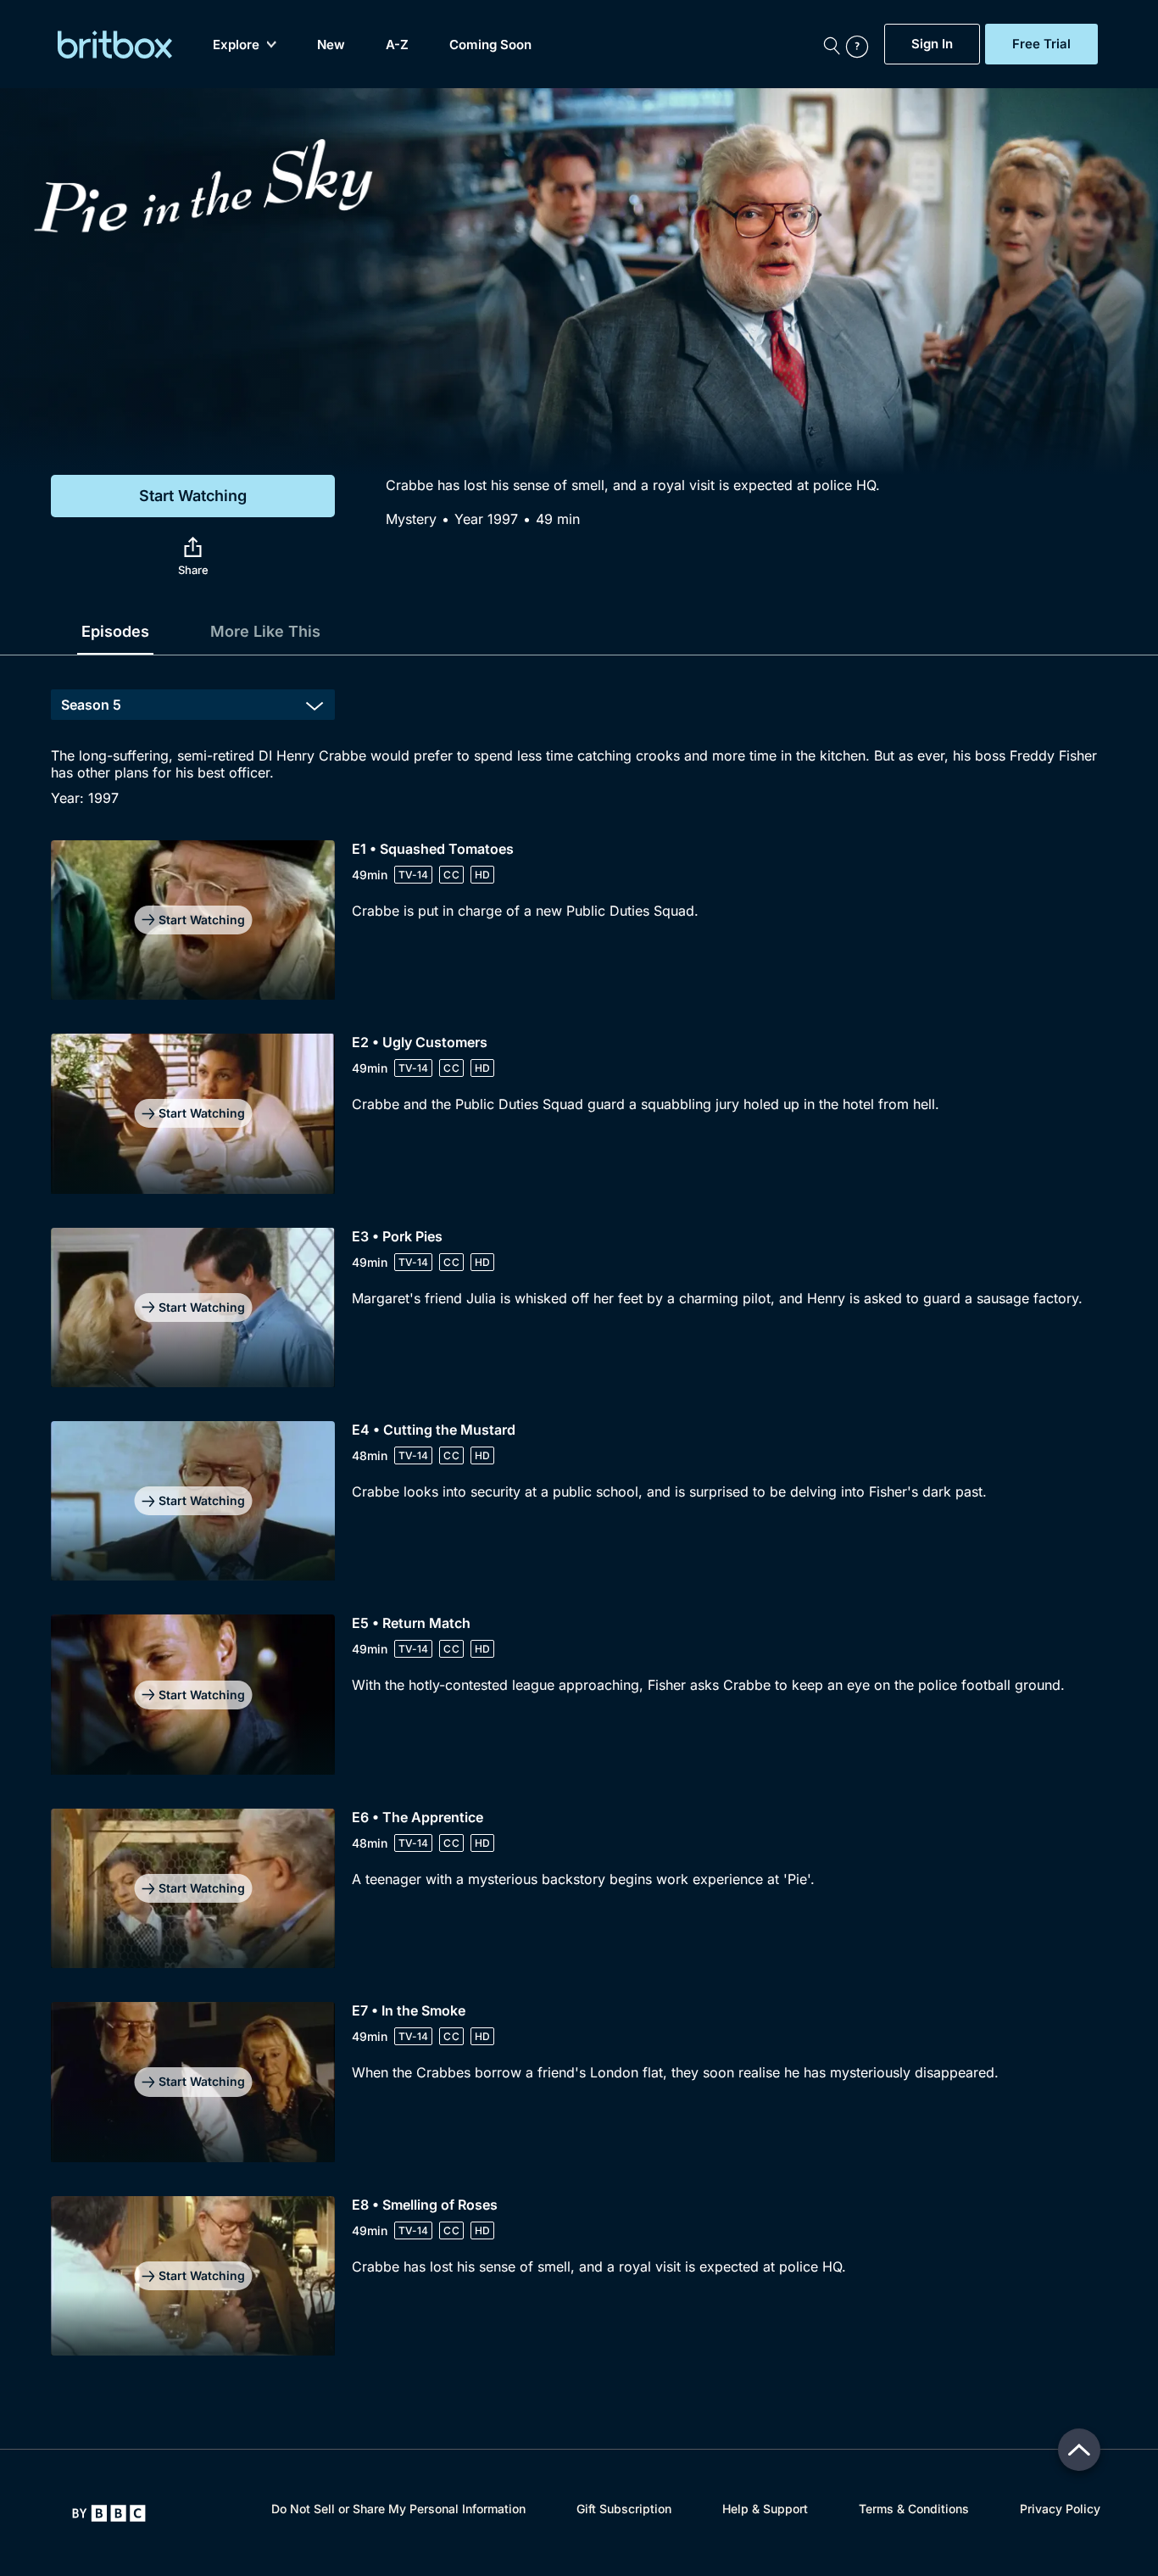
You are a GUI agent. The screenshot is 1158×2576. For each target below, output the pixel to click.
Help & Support (765, 2509)
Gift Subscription (624, 2509)
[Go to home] (109, 2513)
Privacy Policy (1060, 2509)
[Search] (832, 44)
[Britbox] (115, 45)
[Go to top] (1079, 2450)
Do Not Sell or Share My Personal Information (398, 2509)
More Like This (265, 631)
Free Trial (1041, 44)
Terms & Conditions (914, 2509)
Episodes (115, 631)
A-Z (397, 45)
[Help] (861, 44)
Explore (236, 45)
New (331, 45)
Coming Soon (490, 45)
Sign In (932, 44)
